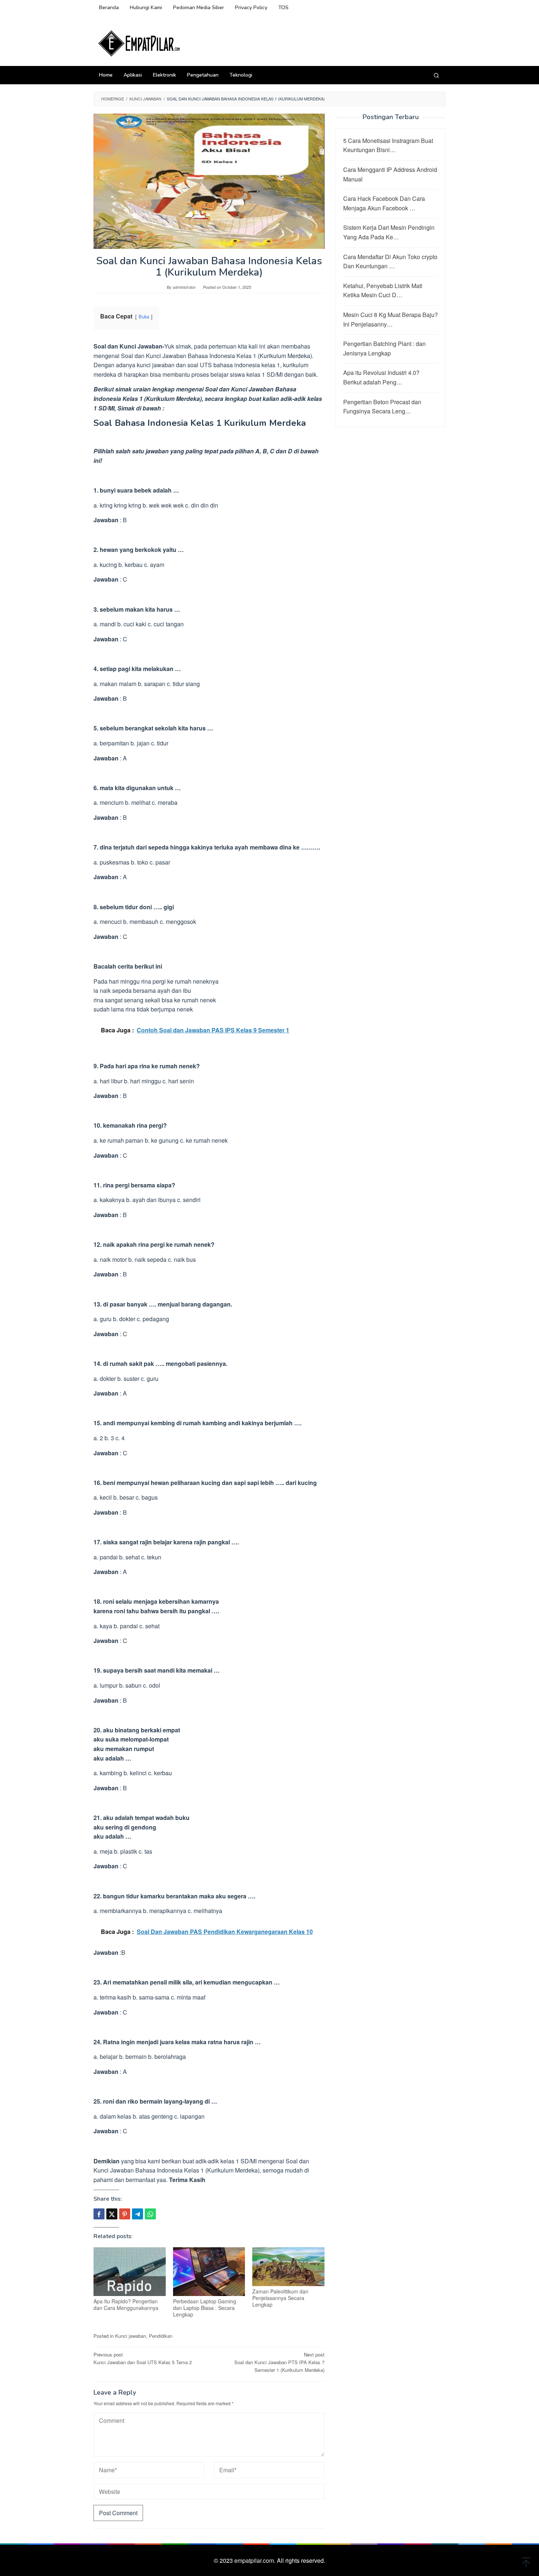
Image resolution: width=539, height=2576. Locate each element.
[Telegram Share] (137, 2214)
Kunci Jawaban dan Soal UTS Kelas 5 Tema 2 (143, 2358)
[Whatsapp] (150, 2214)
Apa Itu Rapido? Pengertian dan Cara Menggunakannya (126, 2304)
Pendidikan (161, 2336)
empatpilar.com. (256, 2560)
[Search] (436, 75)
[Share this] (99, 2214)
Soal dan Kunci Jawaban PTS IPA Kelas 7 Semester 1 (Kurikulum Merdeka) (279, 2362)
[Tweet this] (112, 2214)
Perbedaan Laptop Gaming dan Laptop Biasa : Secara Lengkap (205, 2308)
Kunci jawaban (131, 2336)
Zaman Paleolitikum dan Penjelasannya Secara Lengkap (280, 2298)
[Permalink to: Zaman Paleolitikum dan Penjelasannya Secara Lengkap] (288, 2267)
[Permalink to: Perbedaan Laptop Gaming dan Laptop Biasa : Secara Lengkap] (209, 2272)
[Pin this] (125, 2214)
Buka (144, 316)
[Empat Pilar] (139, 43)
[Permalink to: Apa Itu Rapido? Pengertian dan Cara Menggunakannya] (130, 2272)
